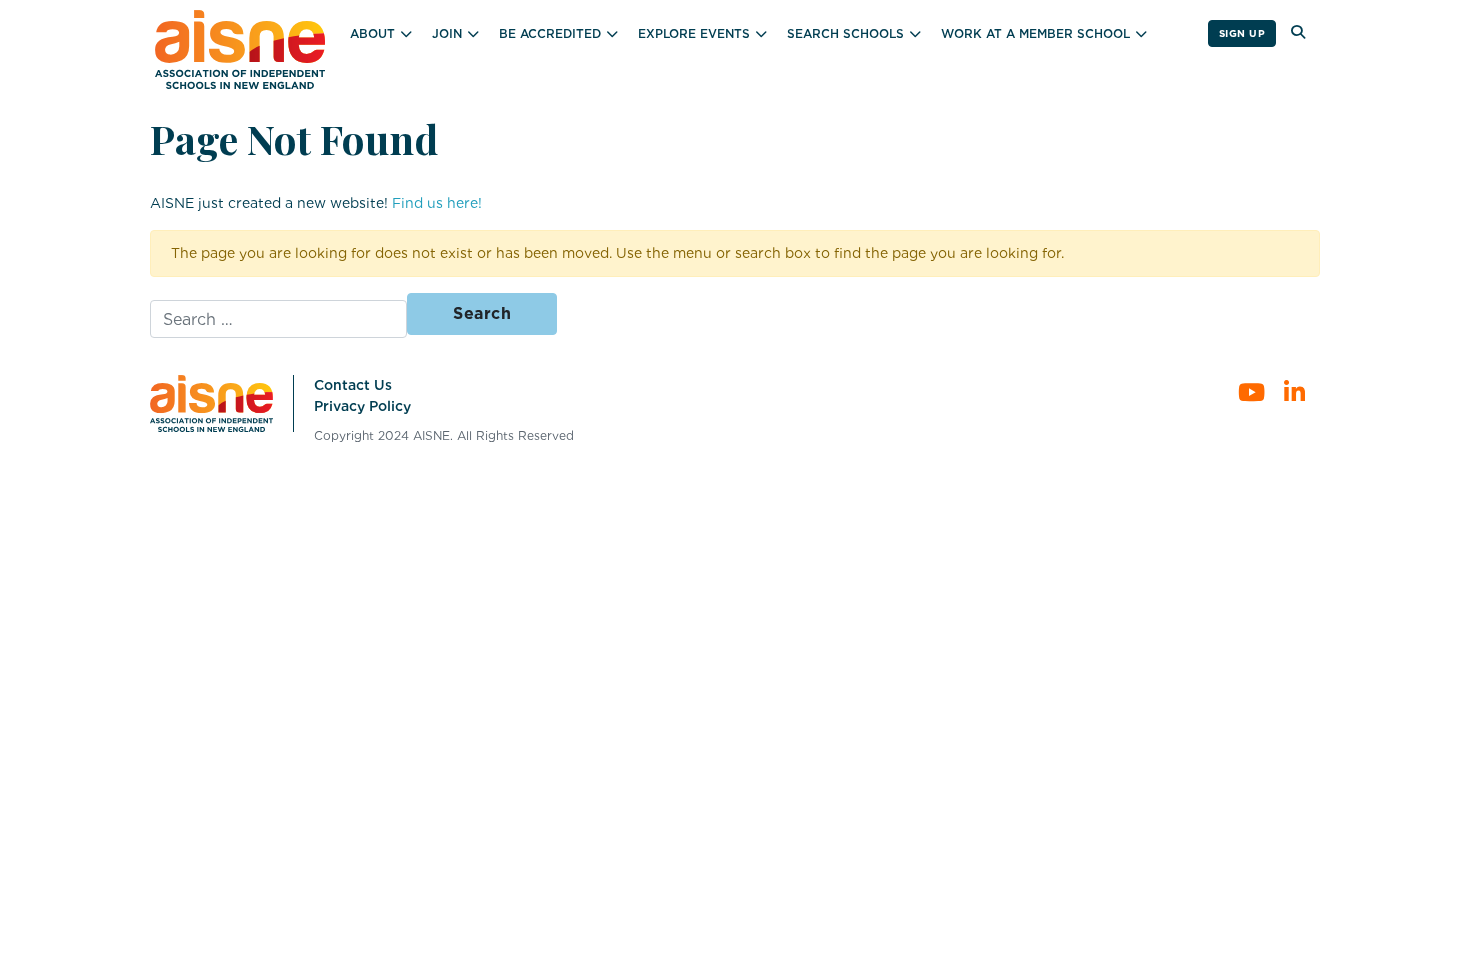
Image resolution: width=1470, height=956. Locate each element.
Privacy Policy (362, 406)
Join (447, 33)
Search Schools (845, 33)
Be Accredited (550, 33)
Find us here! (437, 203)
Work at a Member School (1035, 33)
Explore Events (694, 33)
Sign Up (1242, 33)
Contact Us (353, 385)
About (372, 33)
